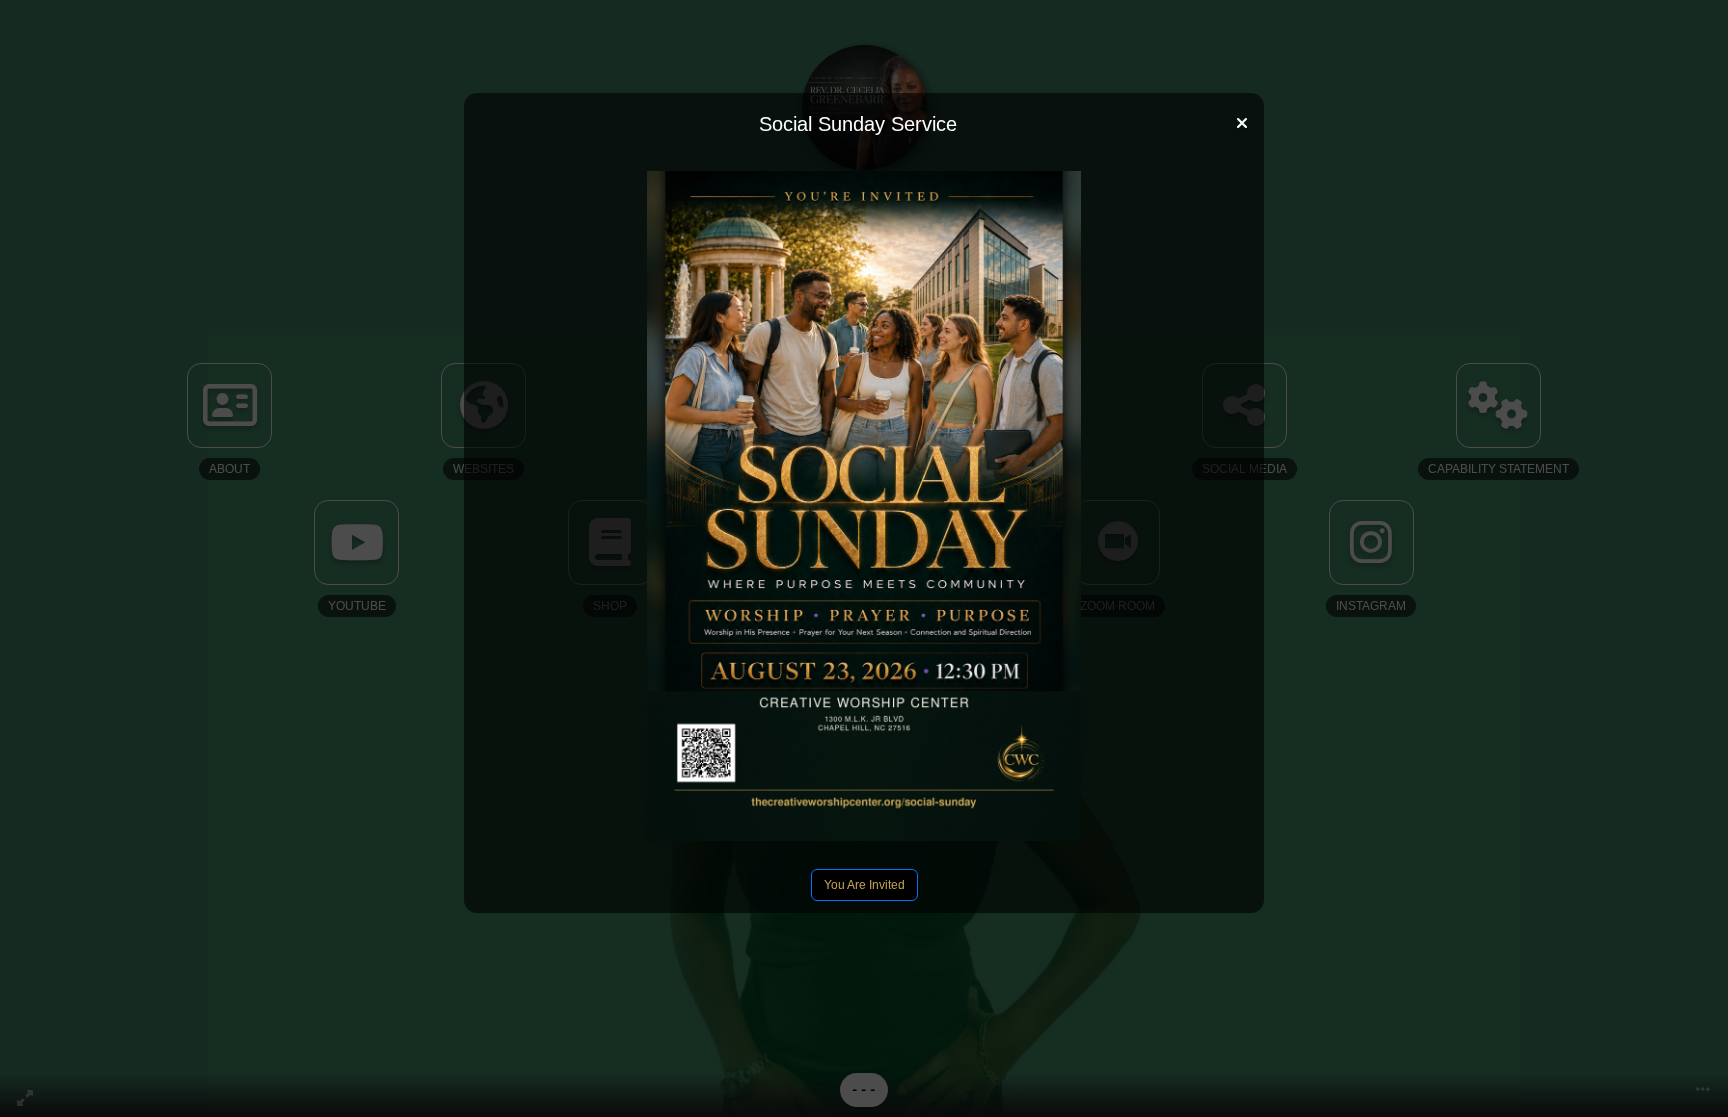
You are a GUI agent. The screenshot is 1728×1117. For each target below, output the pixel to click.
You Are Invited (864, 885)
